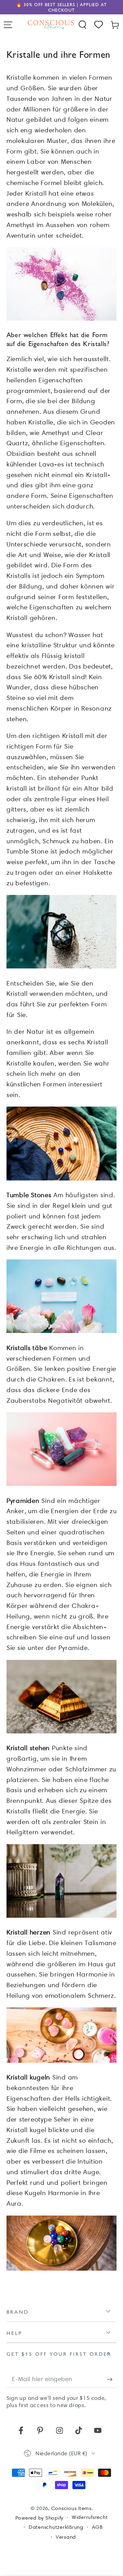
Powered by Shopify (39, 2518)
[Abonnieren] (112, 2380)
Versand (66, 2537)
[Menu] (8, 25)
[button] (83, 25)
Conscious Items (71, 2508)
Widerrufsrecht (90, 2517)
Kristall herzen (29, 1932)
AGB (97, 2527)
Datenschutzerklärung (56, 2527)
